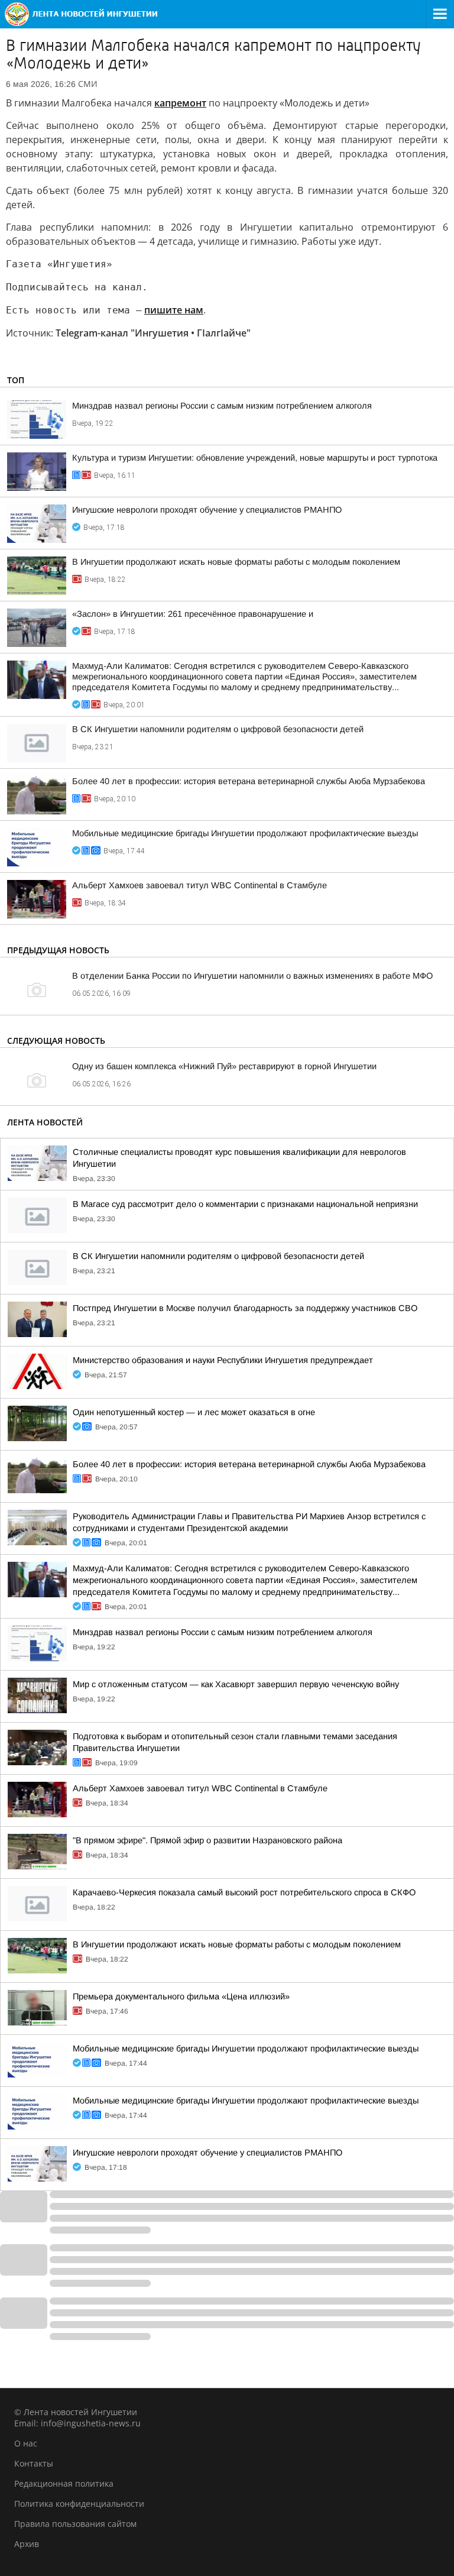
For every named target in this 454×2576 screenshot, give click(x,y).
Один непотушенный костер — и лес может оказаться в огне (194, 1412)
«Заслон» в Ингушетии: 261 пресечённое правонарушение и (193, 614)
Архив (27, 2544)
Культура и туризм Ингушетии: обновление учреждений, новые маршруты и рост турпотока (255, 458)
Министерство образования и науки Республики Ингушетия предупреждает (223, 1360)
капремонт (180, 103)
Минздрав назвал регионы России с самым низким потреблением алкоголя (222, 406)
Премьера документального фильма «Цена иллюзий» (181, 1996)
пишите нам (174, 310)
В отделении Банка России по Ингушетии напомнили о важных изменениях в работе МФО (252, 976)
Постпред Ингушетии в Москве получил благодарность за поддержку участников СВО (245, 1308)
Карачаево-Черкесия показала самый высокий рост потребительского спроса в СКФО (244, 1892)
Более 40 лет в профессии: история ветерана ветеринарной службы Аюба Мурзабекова (249, 781)
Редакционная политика (64, 2483)
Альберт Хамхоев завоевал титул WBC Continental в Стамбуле (200, 885)
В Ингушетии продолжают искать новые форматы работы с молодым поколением (236, 562)
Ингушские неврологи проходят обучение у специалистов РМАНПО (207, 510)
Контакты (34, 2463)
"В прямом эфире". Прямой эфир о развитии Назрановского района (207, 1840)
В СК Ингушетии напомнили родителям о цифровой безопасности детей (218, 729)
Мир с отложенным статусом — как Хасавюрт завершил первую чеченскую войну (236, 1684)
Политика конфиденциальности (79, 2504)
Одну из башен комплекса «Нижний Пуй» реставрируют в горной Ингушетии (224, 1066)
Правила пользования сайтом (75, 2524)
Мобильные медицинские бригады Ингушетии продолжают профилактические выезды (245, 833)
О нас (26, 2443)
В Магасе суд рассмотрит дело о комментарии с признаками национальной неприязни (245, 1204)
